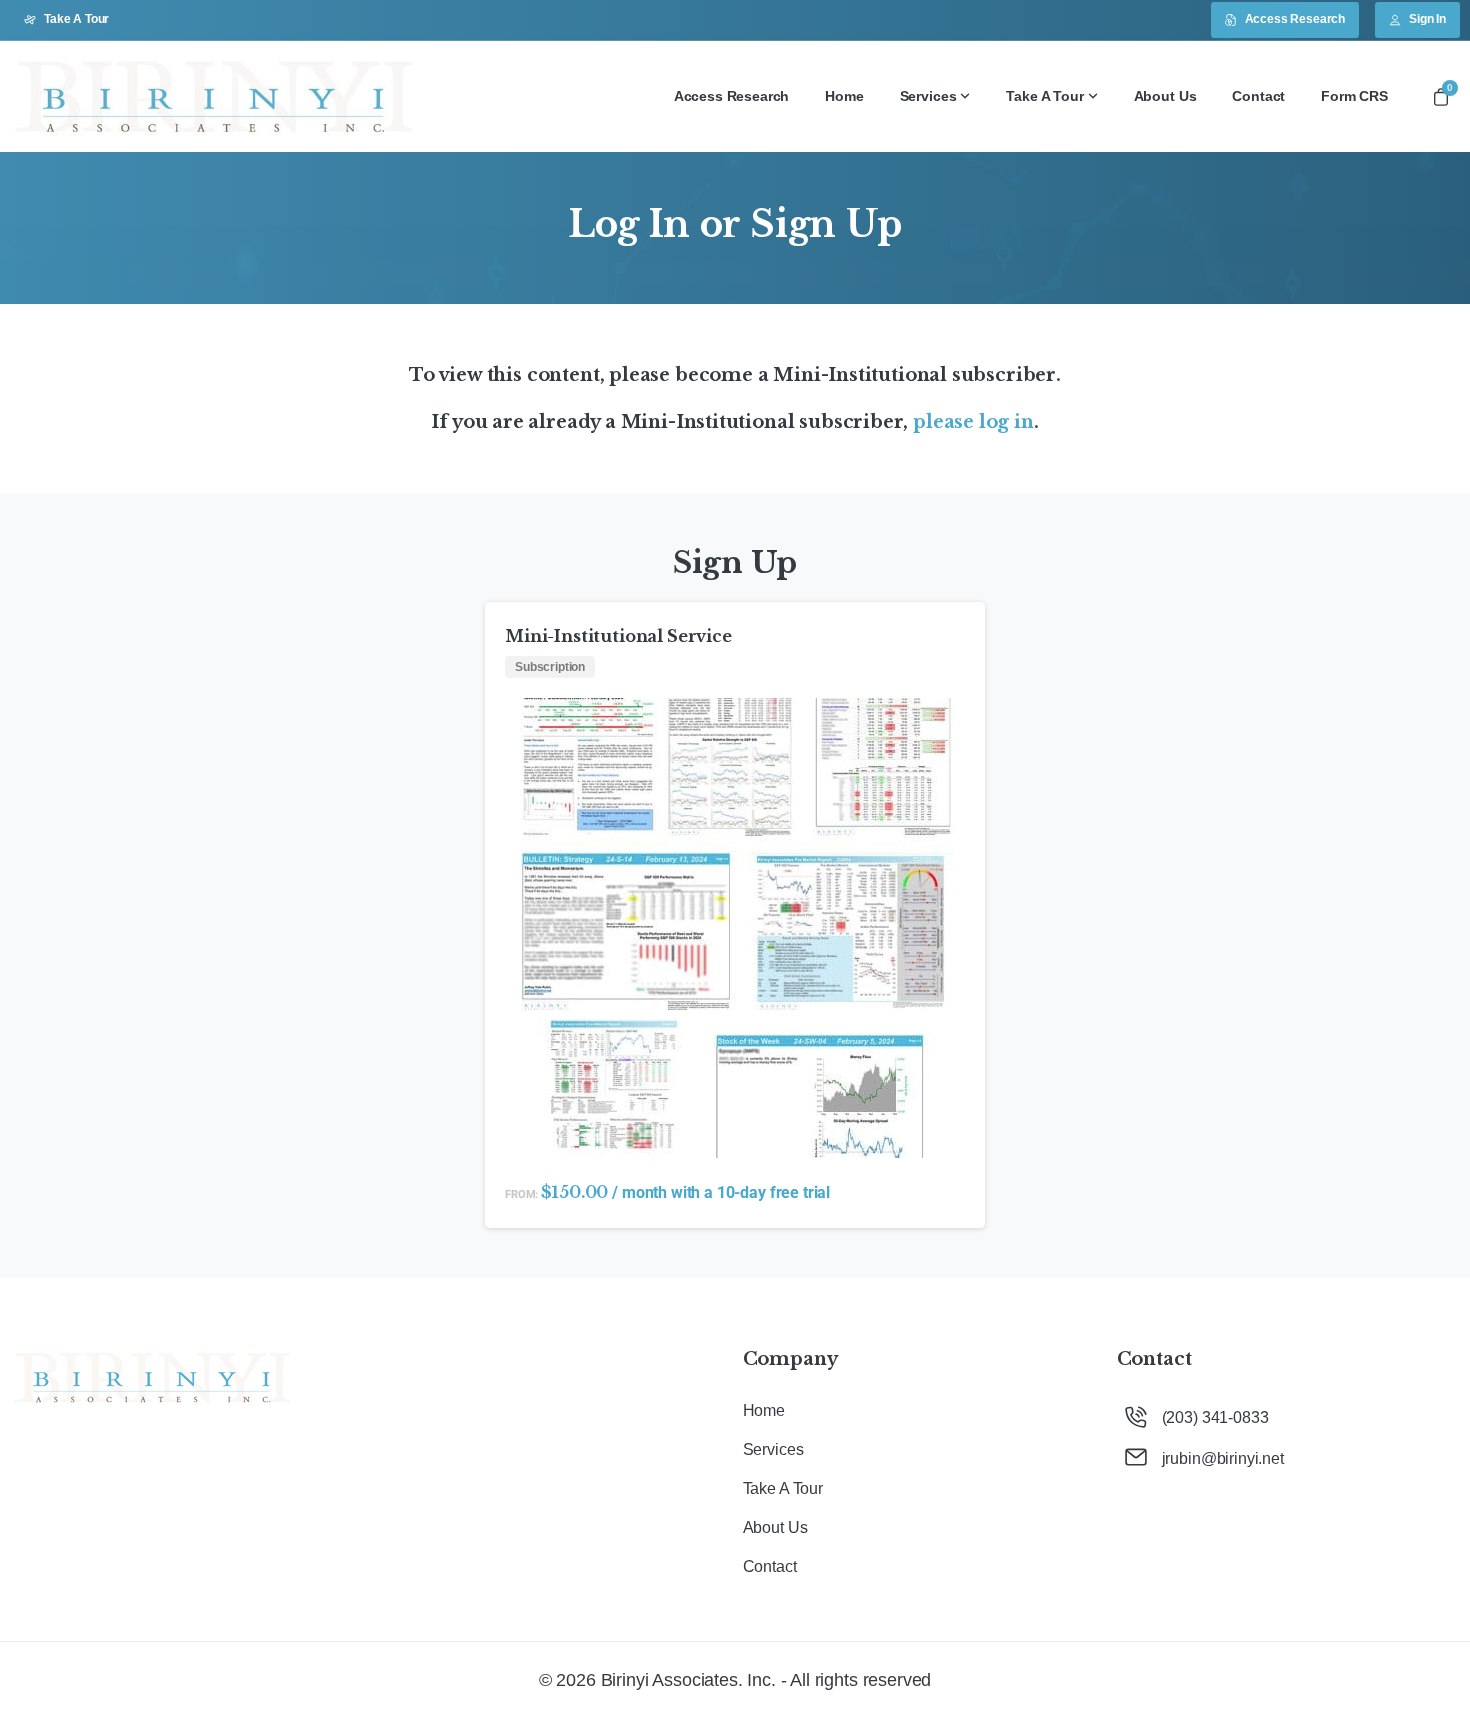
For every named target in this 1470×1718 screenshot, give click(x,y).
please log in (973, 422)
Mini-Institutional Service (618, 636)
